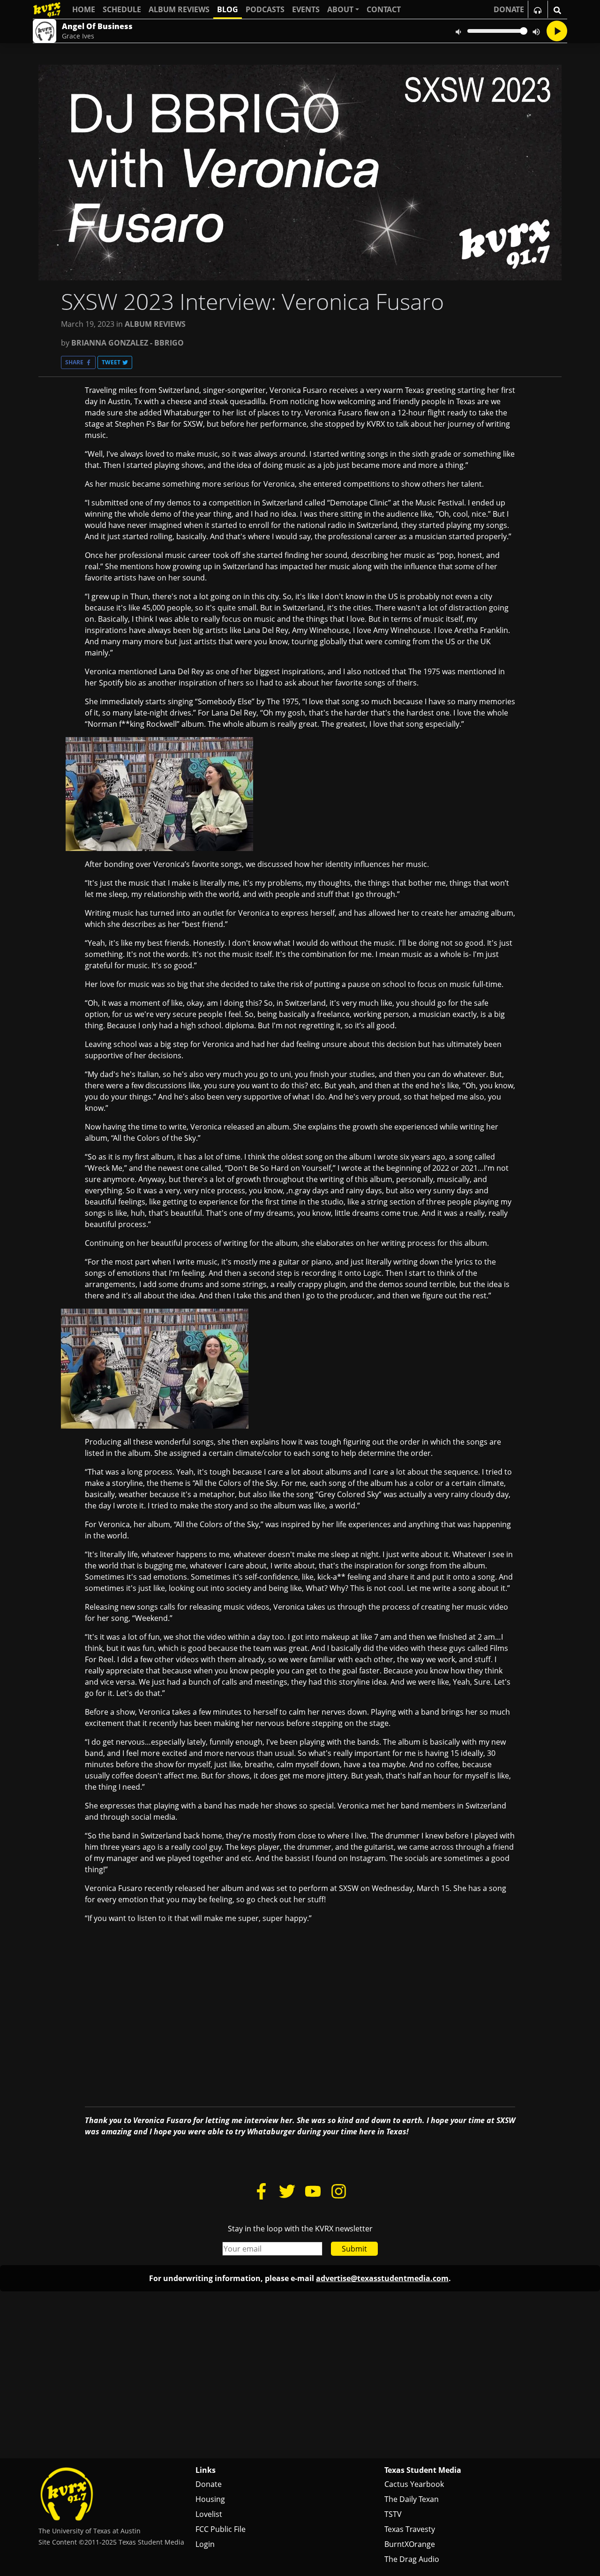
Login (205, 2544)
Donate (209, 2484)
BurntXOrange (410, 2544)
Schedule (122, 9)
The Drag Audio (412, 2559)
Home (84, 9)
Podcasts (265, 9)
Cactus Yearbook (414, 2484)
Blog (228, 9)
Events (306, 9)
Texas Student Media (423, 2470)
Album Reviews (179, 9)
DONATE (509, 9)
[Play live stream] (557, 31)
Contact (384, 9)
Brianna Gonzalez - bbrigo (127, 343)
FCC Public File (221, 2529)
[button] (78, 362)
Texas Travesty (410, 2529)
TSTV (393, 2514)
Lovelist (209, 2514)
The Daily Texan (412, 2499)
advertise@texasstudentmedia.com (382, 2278)
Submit (354, 2249)
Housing (210, 2499)
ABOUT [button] (340, 9)
